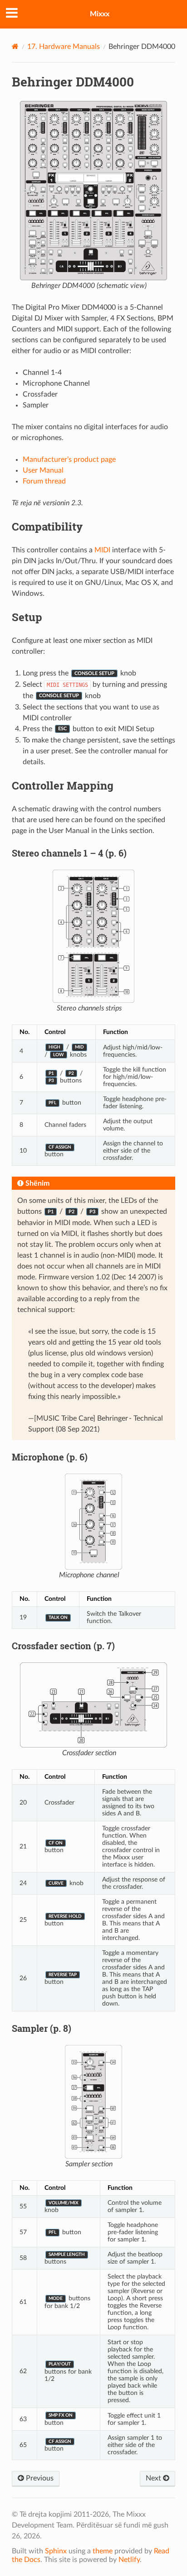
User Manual (43, 470)
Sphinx (56, 2551)
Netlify (129, 2560)
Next (154, 2478)
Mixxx (100, 14)
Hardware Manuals (64, 47)
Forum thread (44, 481)
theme (103, 2551)
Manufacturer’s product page (69, 460)
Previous (39, 2478)
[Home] (15, 46)
